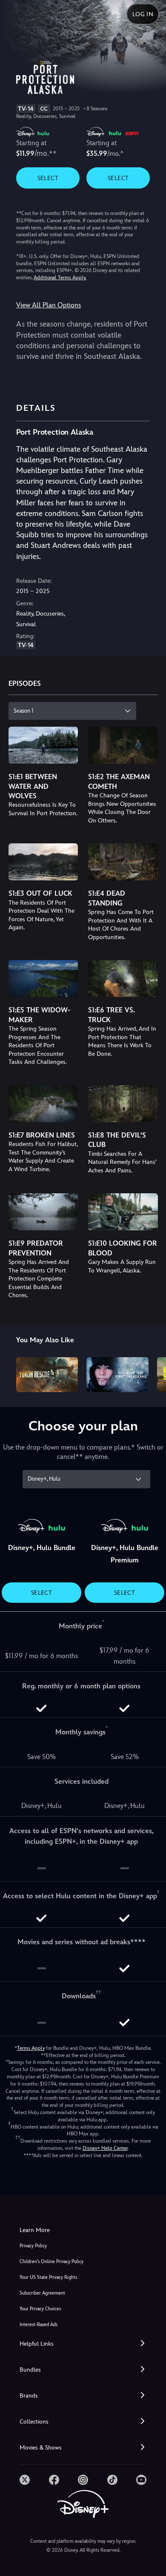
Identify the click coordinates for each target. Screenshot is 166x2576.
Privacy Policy (33, 2246)
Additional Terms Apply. (60, 278)
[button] (83, 2344)
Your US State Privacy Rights (48, 2277)
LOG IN (143, 14)
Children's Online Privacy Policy (52, 2262)
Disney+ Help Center (105, 2148)
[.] (25, 2480)
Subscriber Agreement (42, 2293)
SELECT (48, 178)
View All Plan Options (49, 305)
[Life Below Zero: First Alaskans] (117, 1375)
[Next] (151, 1373)
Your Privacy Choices (40, 2309)
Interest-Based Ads (39, 2325)
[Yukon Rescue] (47, 1375)
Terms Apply (31, 2048)
